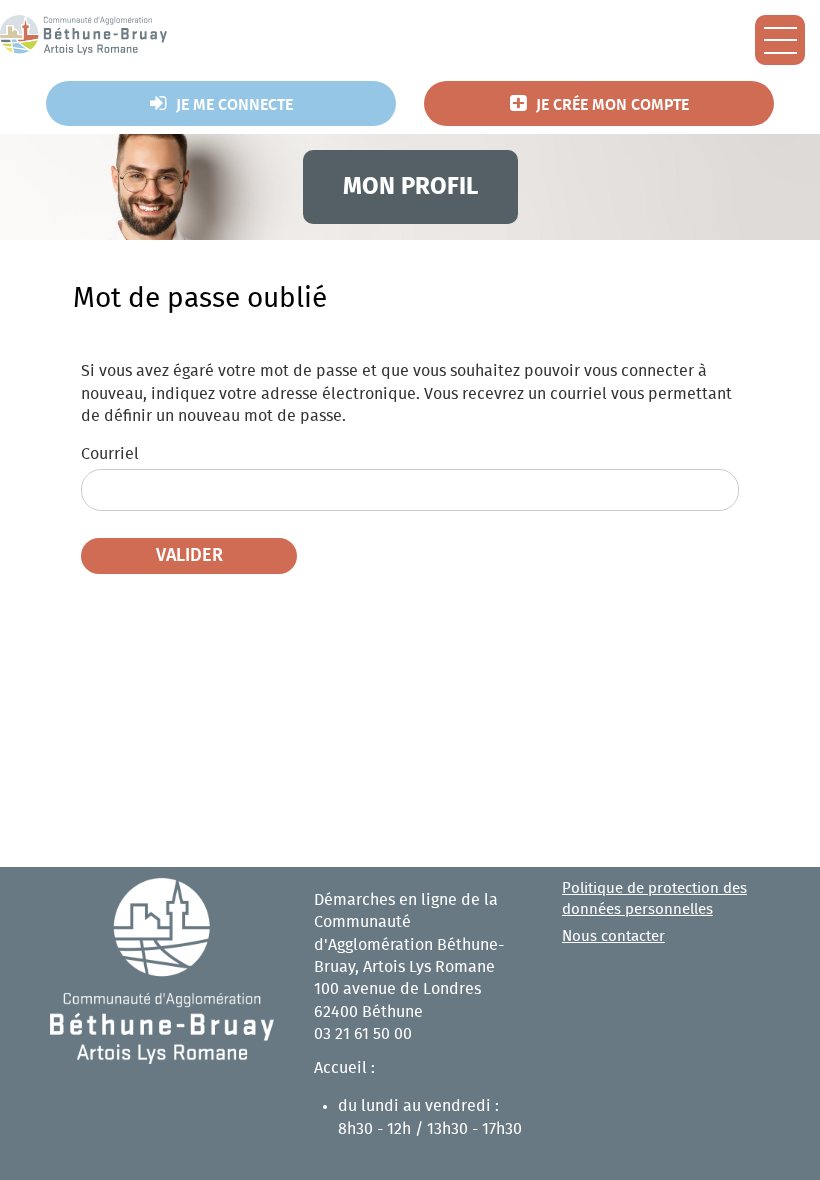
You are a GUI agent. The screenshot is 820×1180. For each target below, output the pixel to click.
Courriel (110, 454)
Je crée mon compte (612, 105)
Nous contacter (613, 936)
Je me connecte (234, 105)
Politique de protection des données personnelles (654, 899)
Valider (189, 556)
